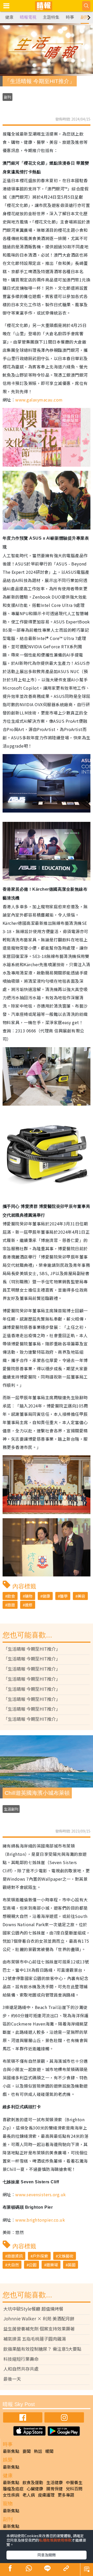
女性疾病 (11, 2495)
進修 (29, 1605)
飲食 (11, 1596)
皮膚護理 (46, 2495)
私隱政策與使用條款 (55, 2540)
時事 (70, 17)
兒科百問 (74, 2489)
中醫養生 (74, 2482)
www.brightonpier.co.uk (40, 2220)
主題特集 (51, 17)
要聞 (27, 2451)
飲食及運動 (33, 2482)
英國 (72, 2265)
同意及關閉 (47, 2555)
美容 (81, 1596)
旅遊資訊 (15, 2256)
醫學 (64, 1596)
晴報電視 (28, 17)
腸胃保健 (55, 2489)
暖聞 (49, 2451)
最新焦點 (11, 2451)
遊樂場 (52, 2265)
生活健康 (55, 2482)
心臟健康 (35, 2489)
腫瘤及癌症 (13, 2489)
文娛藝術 (66, 2256)
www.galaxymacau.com (39, 400)
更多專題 (66, 2495)
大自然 (13, 2265)
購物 (29, 1596)
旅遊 (11, 1605)
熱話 (38, 2451)
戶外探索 (40, 2256)
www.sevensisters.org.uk (40, 2194)
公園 (33, 2265)
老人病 (29, 2495)
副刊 (85, 17)
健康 (9, 17)
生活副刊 (11, 1809)
